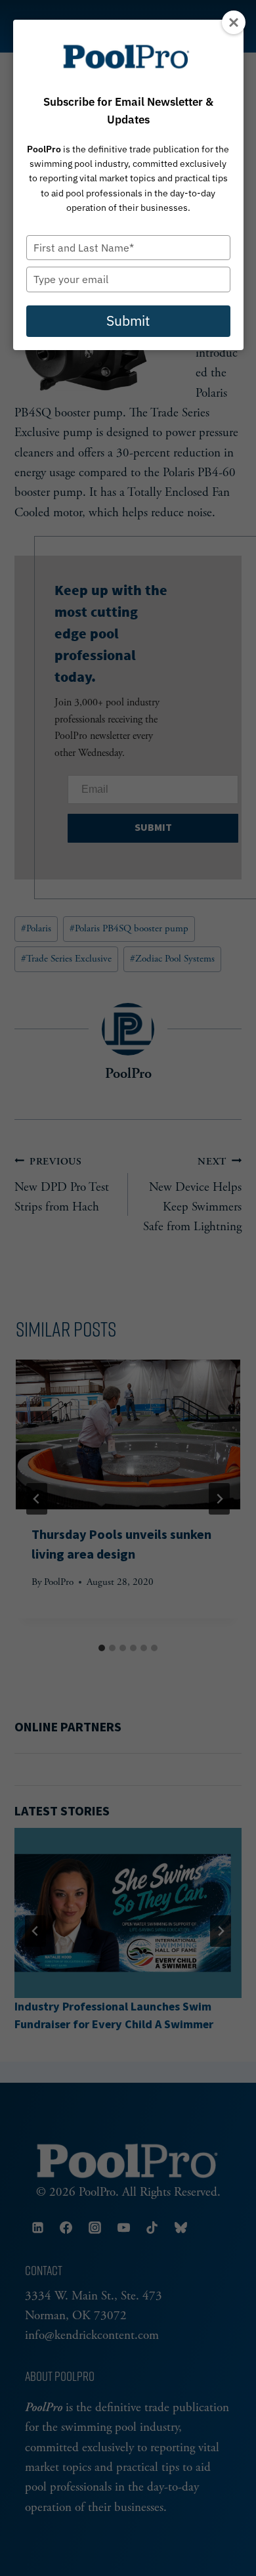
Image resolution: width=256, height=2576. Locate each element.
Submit (128, 321)
